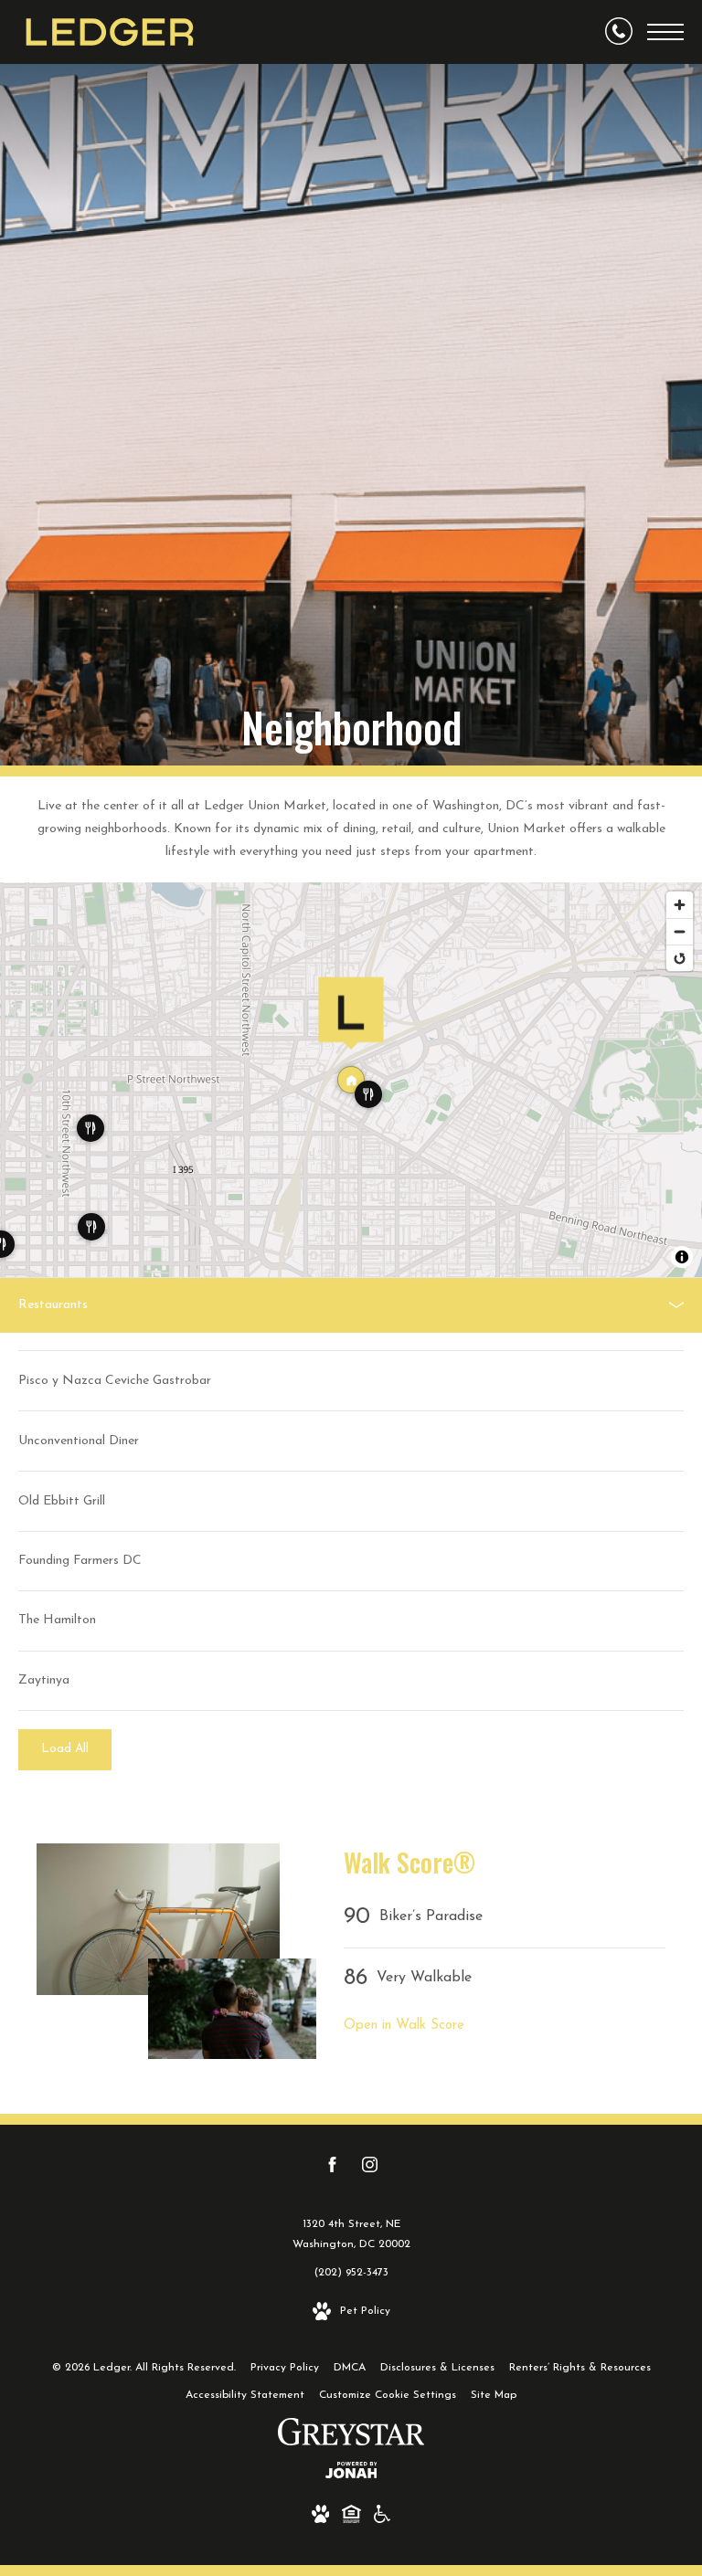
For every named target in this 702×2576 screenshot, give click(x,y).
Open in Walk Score (404, 2026)
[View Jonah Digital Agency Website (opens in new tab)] (351, 2474)
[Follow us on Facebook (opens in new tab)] (332, 2169)
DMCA (350, 2368)
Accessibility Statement (245, 2395)
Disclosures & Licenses (437, 2368)
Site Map (494, 2395)
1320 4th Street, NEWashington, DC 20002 (351, 2234)
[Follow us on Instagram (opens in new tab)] (370, 2169)
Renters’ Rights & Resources (580, 2368)
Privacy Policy (285, 2368)
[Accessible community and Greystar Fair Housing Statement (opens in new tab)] (382, 2518)
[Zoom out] (680, 931)
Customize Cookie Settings (388, 2395)
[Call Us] (619, 32)
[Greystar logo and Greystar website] (351, 2436)
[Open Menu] (665, 32)
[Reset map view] (680, 958)
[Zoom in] (680, 905)
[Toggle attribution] (682, 1257)
